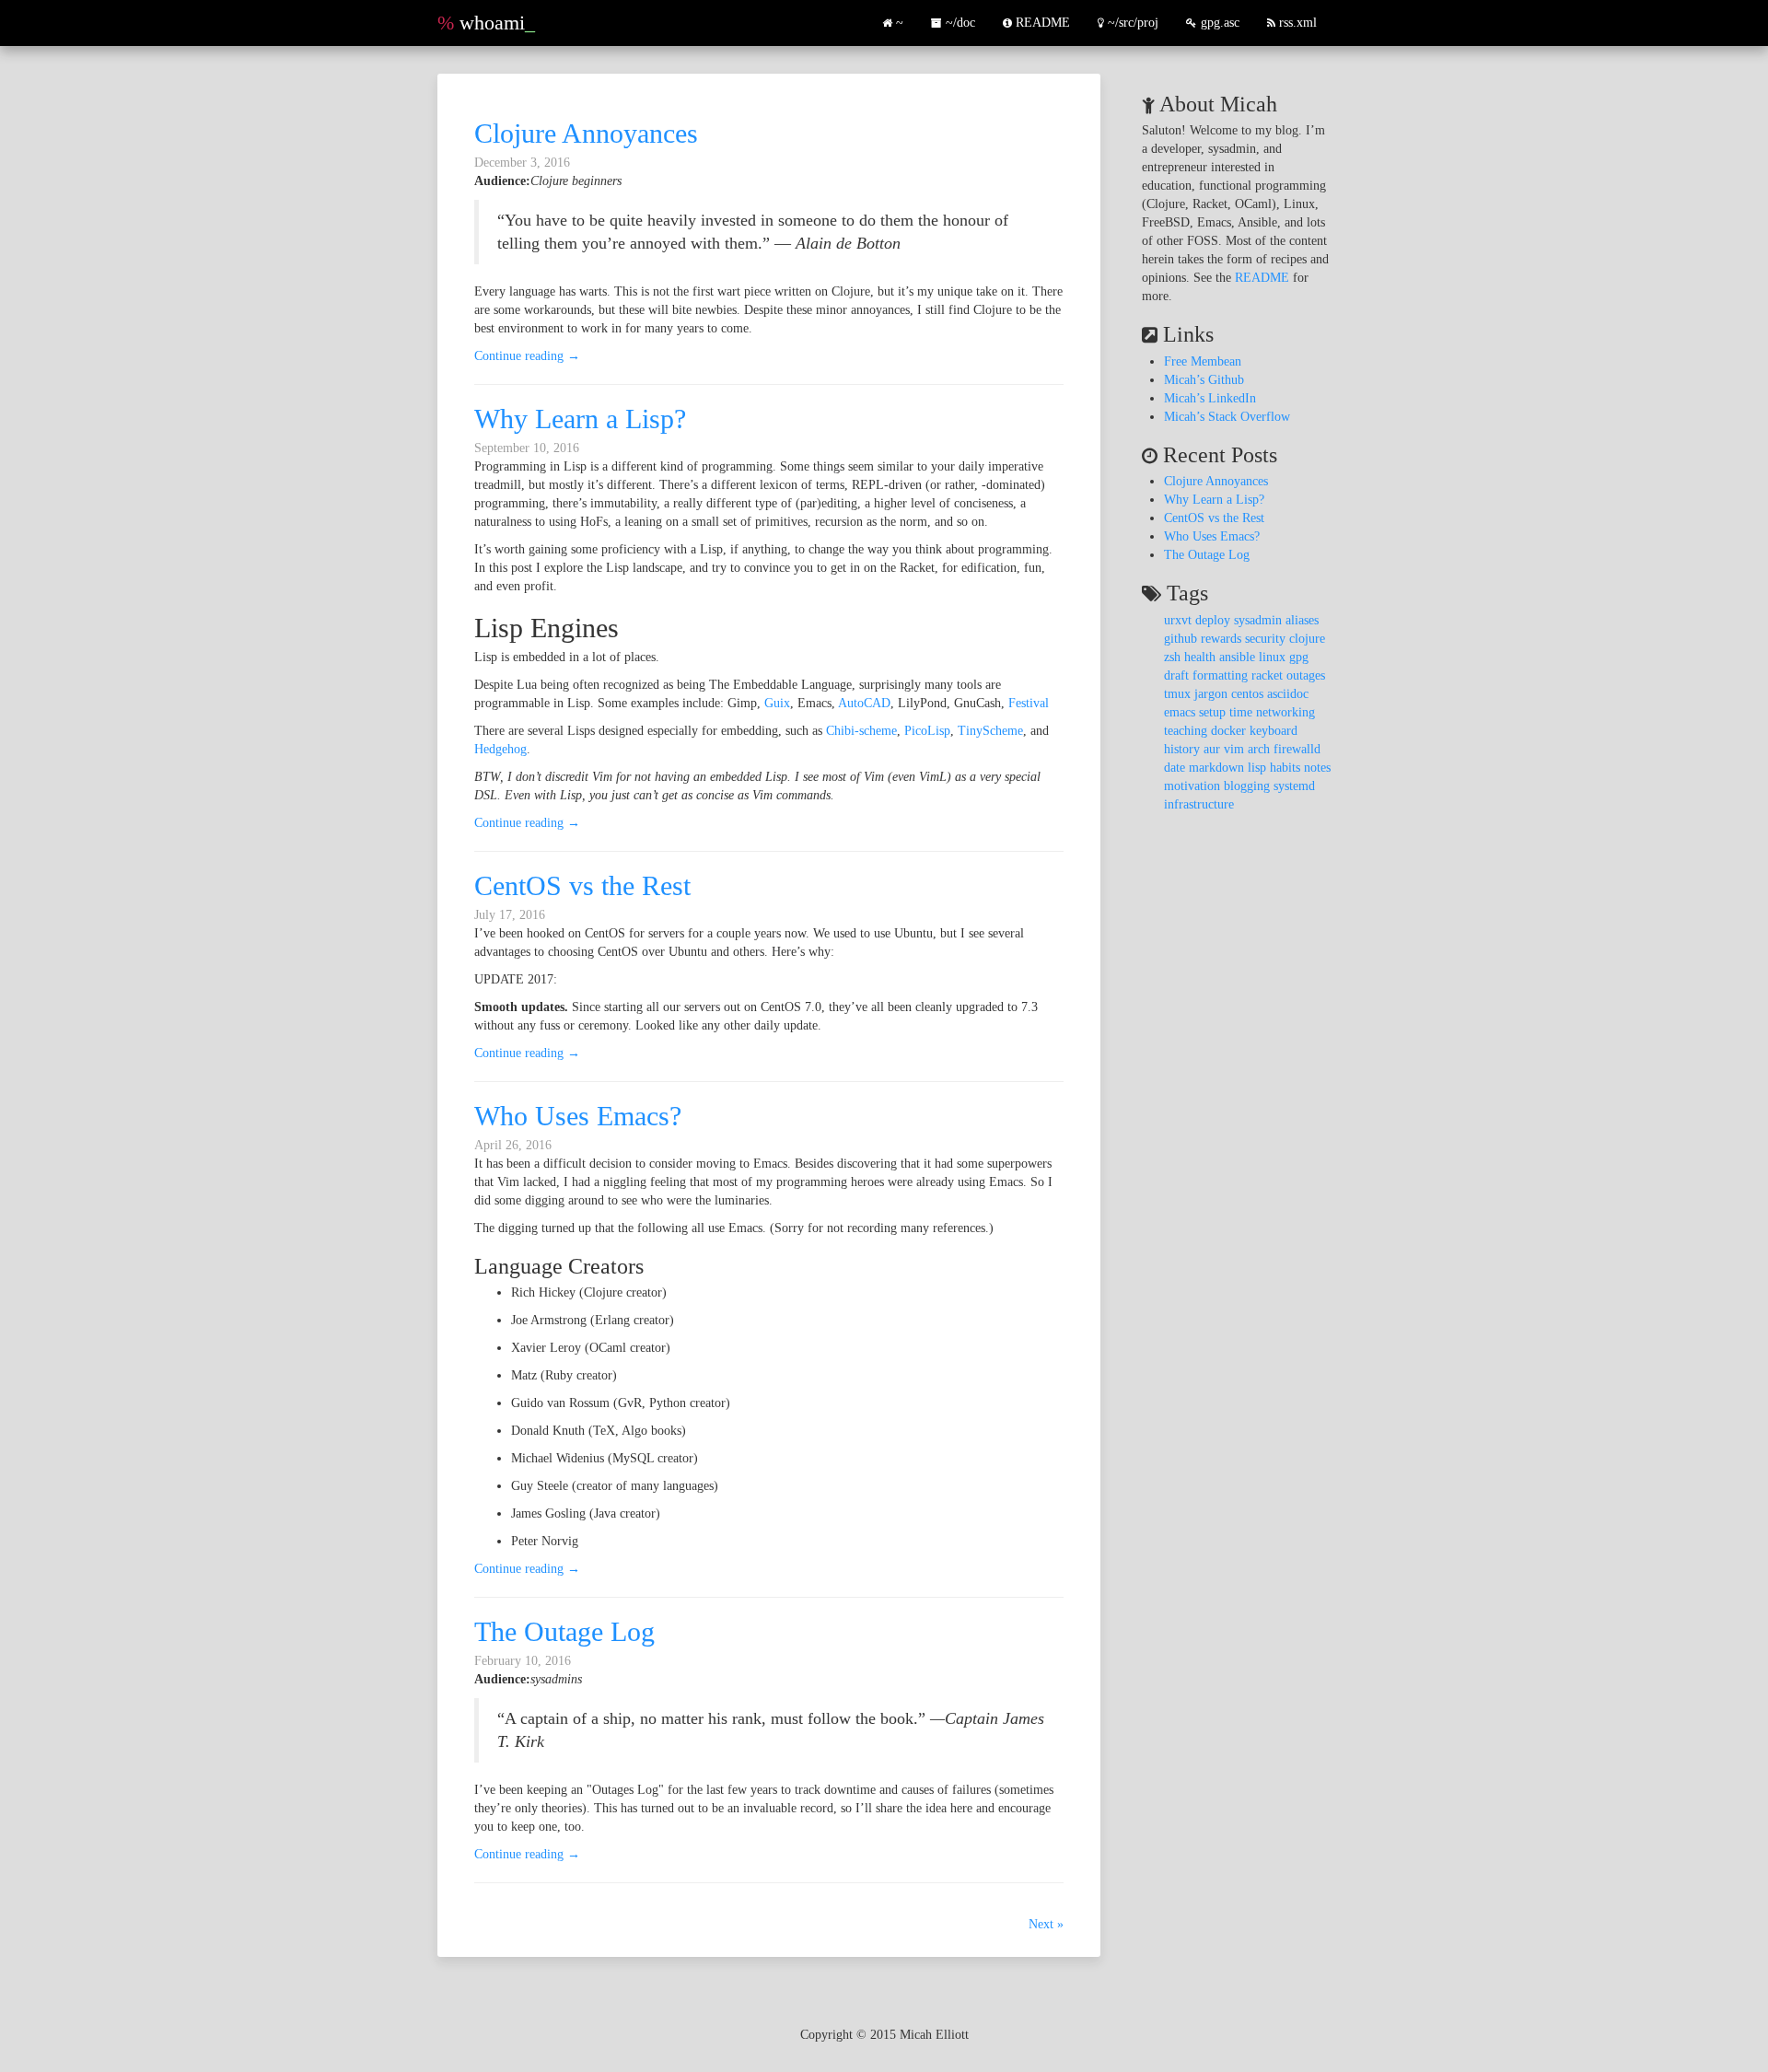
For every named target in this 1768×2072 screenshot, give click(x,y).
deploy (1213, 620)
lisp (1257, 768)
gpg (1299, 657)
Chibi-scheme (861, 731)
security (1265, 639)
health (1200, 657)
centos (1247, 694)
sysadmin (1258, 620)
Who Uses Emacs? (578, 1116)
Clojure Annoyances (586, 133)
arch (1259, 749)
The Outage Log (564, 1631)
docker (1228, 731)
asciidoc (1288, 694)
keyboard (1274, 731)
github (1181, 639)
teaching (1186, 731)
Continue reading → (527, 356)
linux (1272, 657)
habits (1285, 768)
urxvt (1178, 620)
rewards (1221, 639)
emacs (1180, 712)
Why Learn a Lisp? (580, 419)
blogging (1247, 786)
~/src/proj (1131, 23)
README (1041, 23)
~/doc (960, 23)
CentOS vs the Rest (582, 885)
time (1241, 712)
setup (1212, 712)
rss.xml (1298, 23)
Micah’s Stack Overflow (1227, 417)
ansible (1237, 657)
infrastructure (1199, 804)
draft (1176, 675)
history (1182, 749)
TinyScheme (990, 731)
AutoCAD (864, 703)
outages (1306, 675)
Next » (1046, 1924)
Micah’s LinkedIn (1210, 398)
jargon (1211, 694)
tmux (1177, 694)
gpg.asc (1218, 23)
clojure (1307, 639)
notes (1317, 768)
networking (1285, 712)
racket (1267, 675)
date (1175, 768)
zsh (1172, 657)
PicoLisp (927, 731)
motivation (1192, 786)
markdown (1216, 768)
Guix (777, 703)
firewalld (1297, 749)
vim (1234, 749)
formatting (1220, 675)
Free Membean (1203, 361)
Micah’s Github (1204, 380)
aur (1212, 749)
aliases (1302, 620)
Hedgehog (500, 749)
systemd (1294, 786)
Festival (1029, 703)
